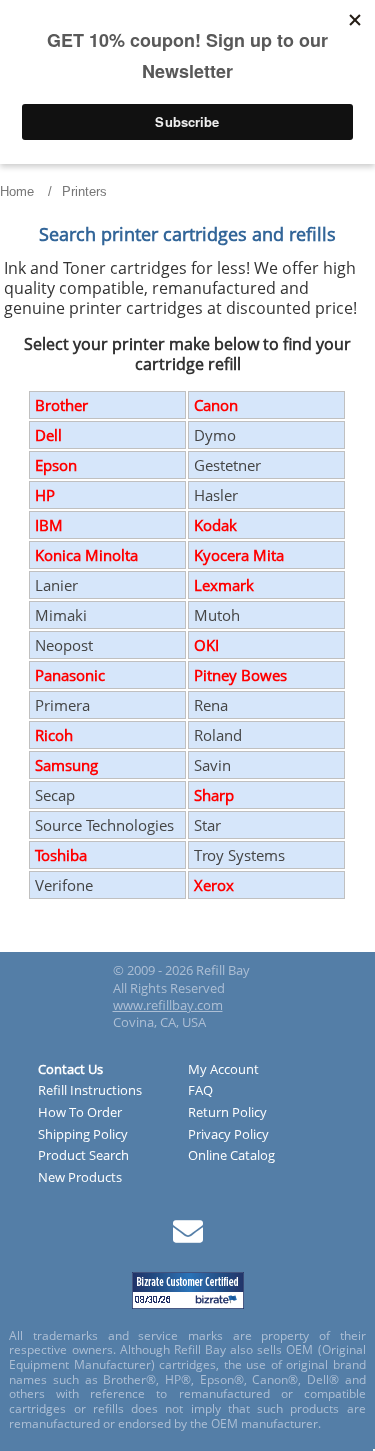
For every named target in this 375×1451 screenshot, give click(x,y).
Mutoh (217, 615)
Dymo (215, 435)
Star (207, 825)
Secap (55, 795)
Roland (218, 735)
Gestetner (227, 465)
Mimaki (61, 615)
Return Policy (227, 1113)
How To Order (80, 1113)
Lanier (56, 585)
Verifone (64, 885)
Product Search (83, 1156)
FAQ (200, 1091)
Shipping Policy (83, 1135)
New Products (80, 1178)
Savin (212, 765)
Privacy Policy (228, 1135)
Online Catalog (231, 1156)
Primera (62, 705)
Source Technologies (104, 825)
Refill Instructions (90, 1091)
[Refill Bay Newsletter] (188, 1238)
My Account (223, 1070)
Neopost (64, 645)
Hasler (216, 495)
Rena (211, 705)
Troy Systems (239, 855)
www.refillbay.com (168, 1005)
